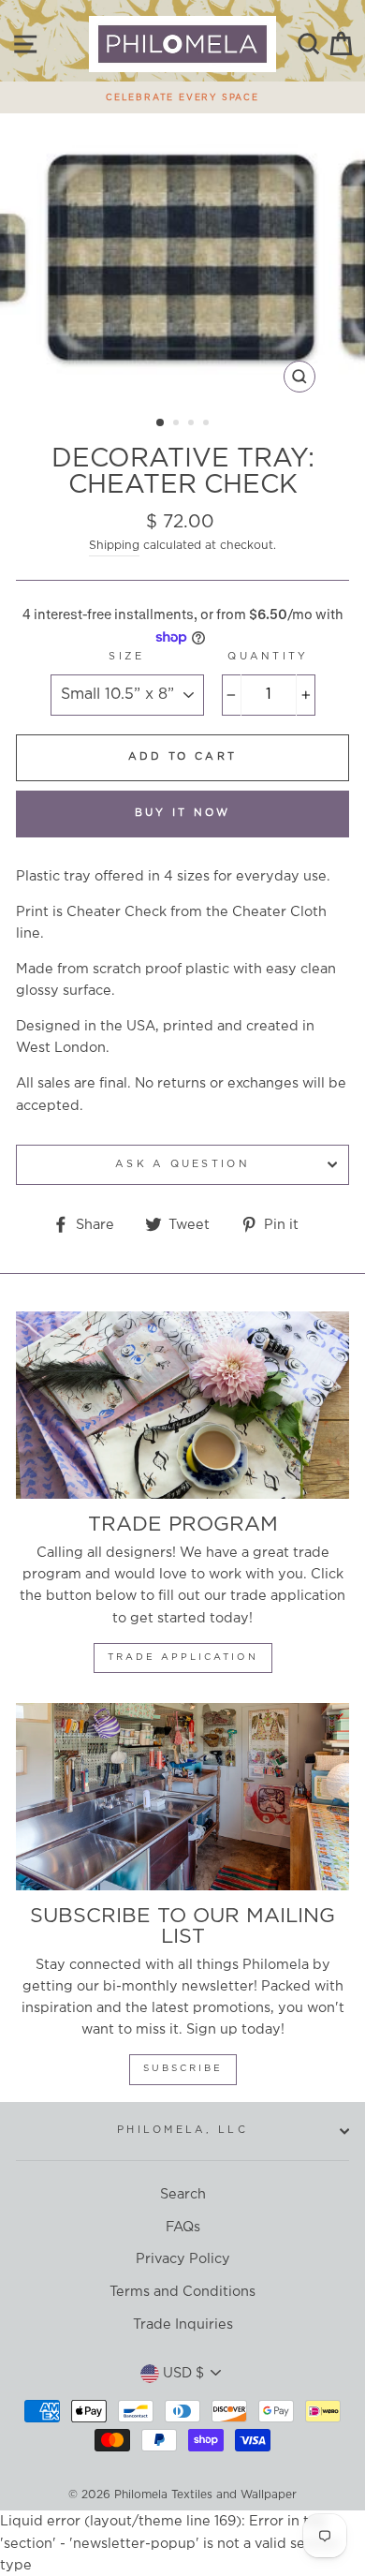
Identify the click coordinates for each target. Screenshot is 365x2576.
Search (183, 2194)
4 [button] (208, 424)
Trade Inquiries (183, 2324)
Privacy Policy (183, 2259)
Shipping (114, 546)
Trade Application (183, 1658)
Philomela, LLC (182, 2130)
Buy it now (183, 813)
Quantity (268, 657)
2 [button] (178, 424)
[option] (182, 93)
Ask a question (182, 1164)
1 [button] (161, 423)
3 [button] (193, 424)
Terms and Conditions (182, 2292)
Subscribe (183, 2069)
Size (126, 657)
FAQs (183, 2227)
